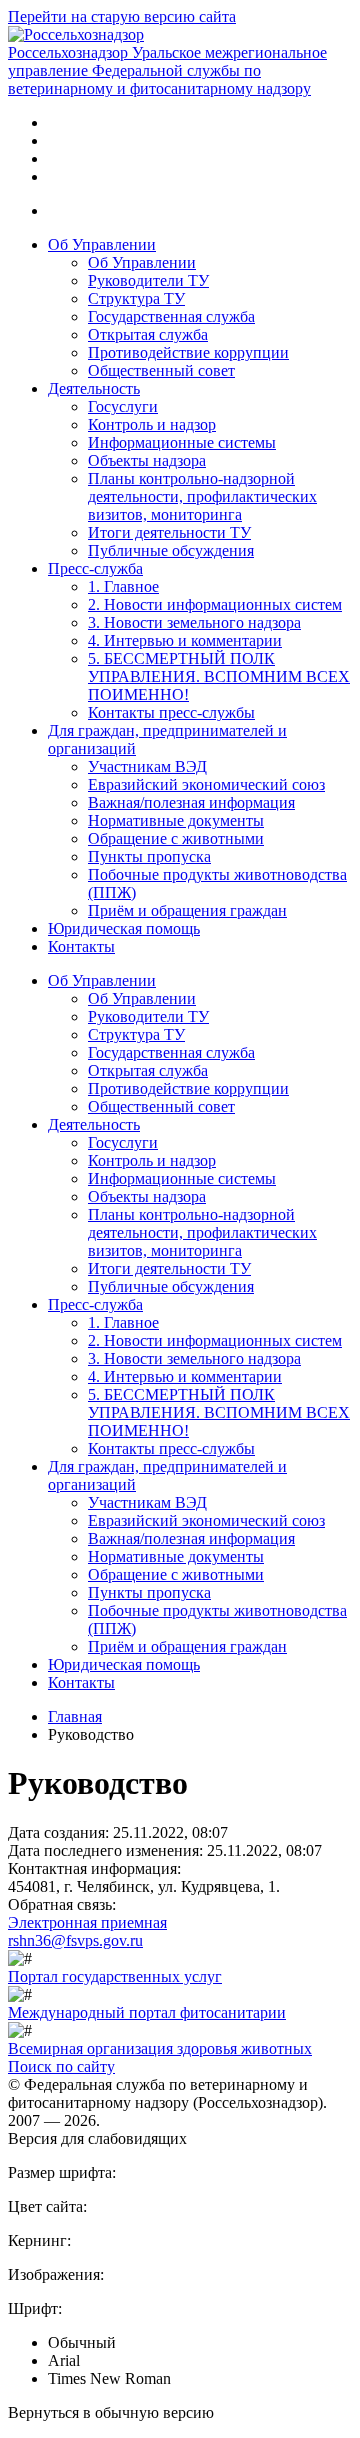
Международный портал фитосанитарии (147, 2012)
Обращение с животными (176, 838)
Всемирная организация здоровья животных (160, 2048)
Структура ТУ (136, 298)
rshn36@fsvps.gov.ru (75, 1940)
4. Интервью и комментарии (185, 640)
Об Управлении (102, 244)
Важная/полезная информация (191, 802)
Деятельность (94, 388)
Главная (75, 1716)
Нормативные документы (176, 820)
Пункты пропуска (149, 856)
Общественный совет (161, 370)
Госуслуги (123, 406)
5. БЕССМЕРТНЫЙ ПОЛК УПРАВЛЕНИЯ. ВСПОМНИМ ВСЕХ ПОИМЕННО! (219, 676)
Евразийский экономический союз (206, 784)
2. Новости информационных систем (215, 604)
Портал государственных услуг (115, 1976)
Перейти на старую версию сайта (122, 16)
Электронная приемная (87, 1922)
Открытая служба (148, 334)
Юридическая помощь (124, 928)
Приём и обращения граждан (187, 910)
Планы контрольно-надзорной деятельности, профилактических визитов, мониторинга (202, 496)
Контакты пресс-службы (171, 712)
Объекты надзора (147, 460)
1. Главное (123, 586)
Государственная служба (171, 316)
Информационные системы (182, 442)
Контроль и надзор (152, 424)
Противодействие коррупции (188, 352)
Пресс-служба (95, 568)
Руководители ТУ (148, 280)
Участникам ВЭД (147, 766)
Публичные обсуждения (171, 550)
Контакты (81, 946)
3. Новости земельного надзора (194, 622)
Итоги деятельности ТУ (169, 532)
